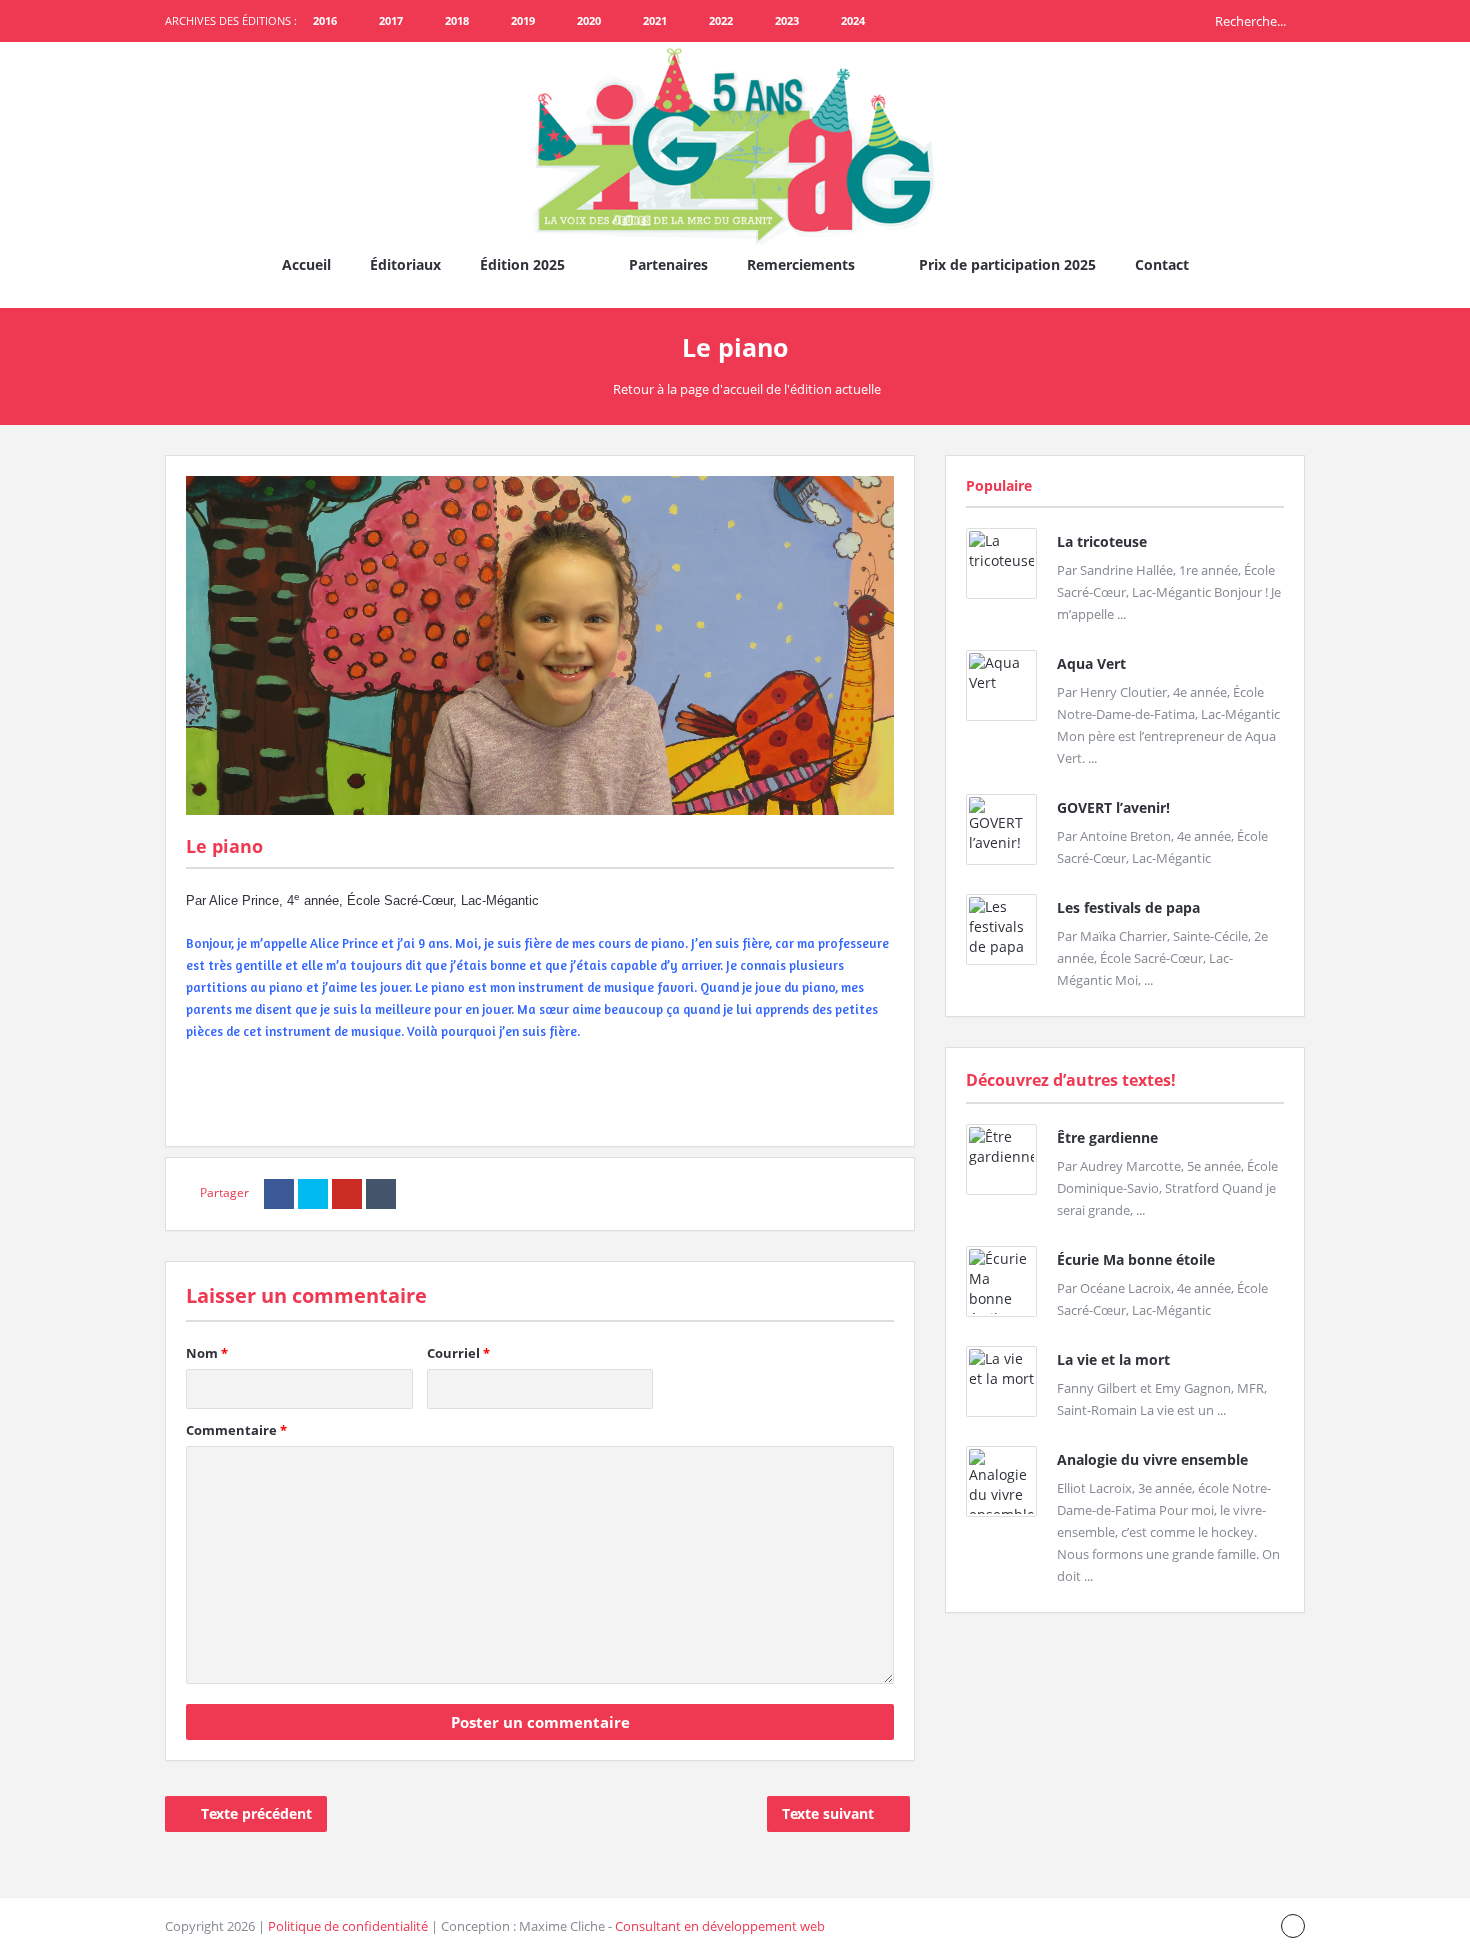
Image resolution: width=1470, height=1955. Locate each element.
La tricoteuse (1102, 541)
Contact (1162, 264)
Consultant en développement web (720, 1926)
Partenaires (668, 264)
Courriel (458, 1353)
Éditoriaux (405, 264)
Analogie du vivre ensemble (1152, 1459)
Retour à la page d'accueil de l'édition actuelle (747, 389)
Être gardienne (1107, 1137)
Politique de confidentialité (348, 1926)
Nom (207, 1353)
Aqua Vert (1091, 663)
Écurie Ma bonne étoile (1136, 1259)
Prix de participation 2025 (1007, 264)
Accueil (306, 264)
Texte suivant (828, 1813)
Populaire (999, 485)
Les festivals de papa (1128, 907)
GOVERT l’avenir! (1113, 807)
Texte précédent (256, 1813)
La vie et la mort (1113, 1359)
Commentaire (236, 1430)
